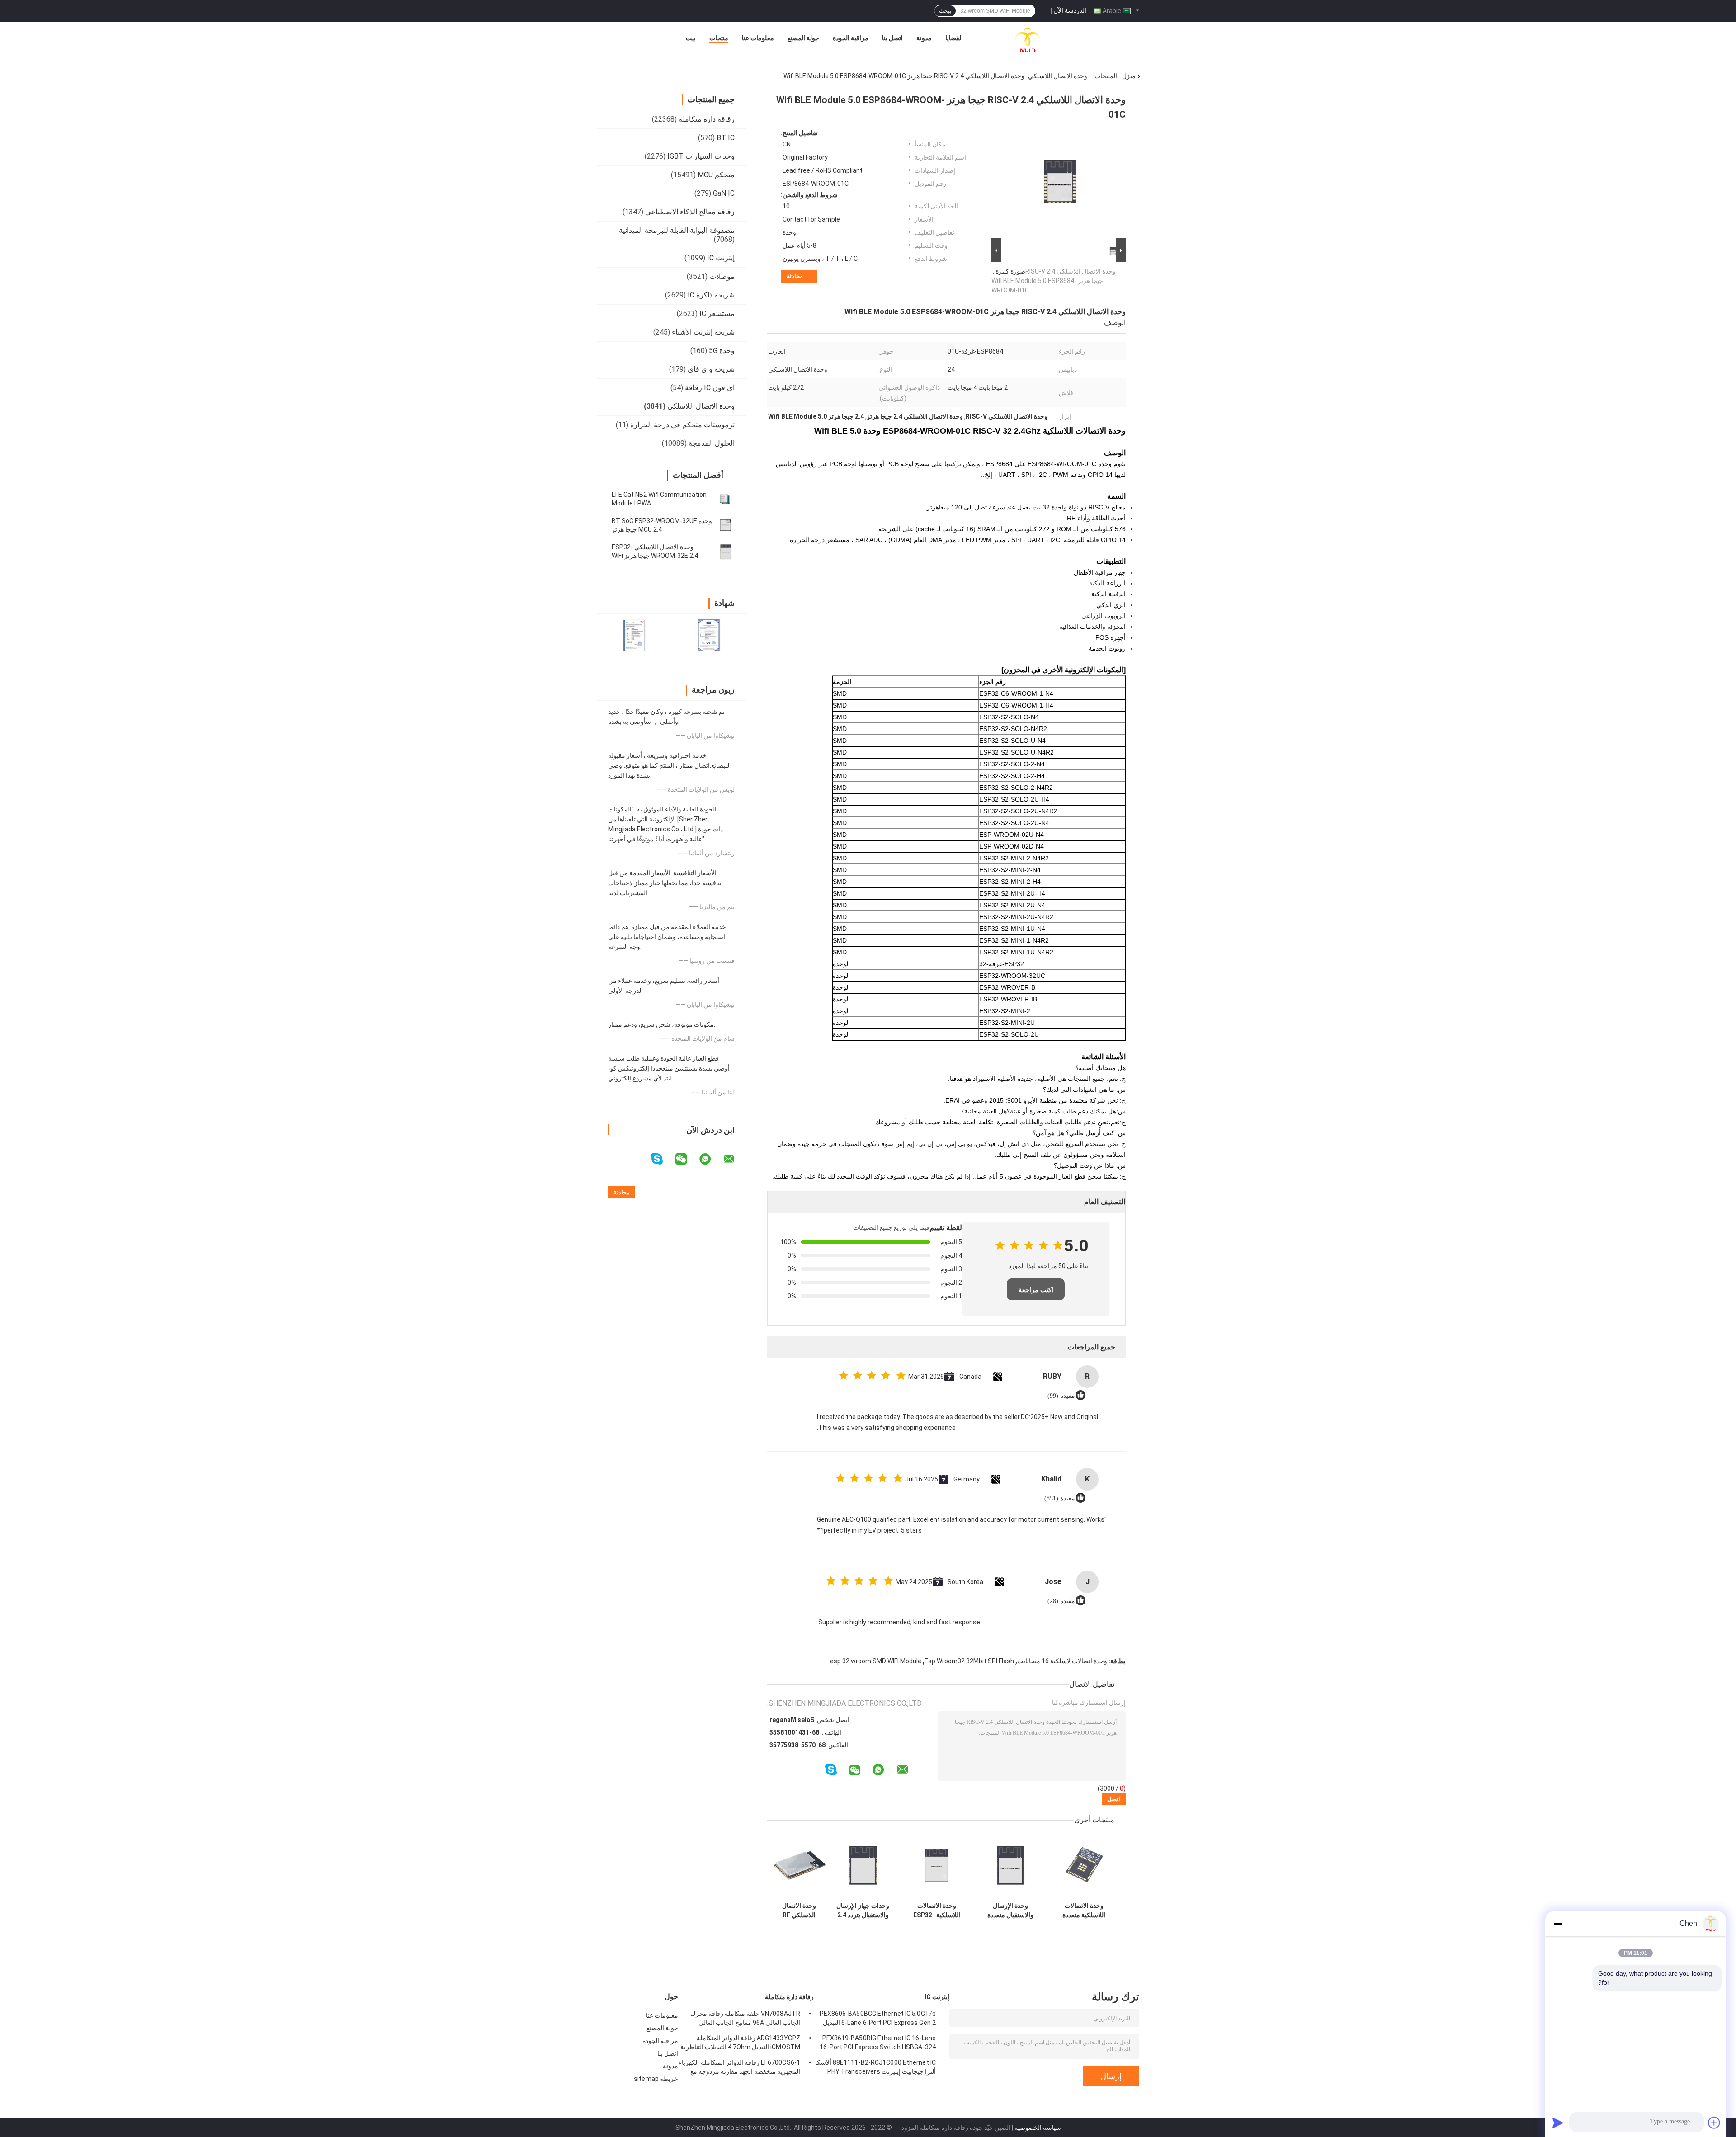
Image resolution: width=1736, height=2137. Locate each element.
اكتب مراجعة (1036, 1290)
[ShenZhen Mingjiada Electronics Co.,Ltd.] (1028, 40)
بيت (691, 38)
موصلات (722, 276)
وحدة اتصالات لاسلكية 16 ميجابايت (1062, 1661)
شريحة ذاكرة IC (711, 295)
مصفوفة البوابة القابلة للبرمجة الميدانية (677, 230)
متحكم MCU (716, 175)
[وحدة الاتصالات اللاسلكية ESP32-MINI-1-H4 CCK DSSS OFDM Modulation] (936, 1866)
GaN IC (724, 193)
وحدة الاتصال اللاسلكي (1058, 76)
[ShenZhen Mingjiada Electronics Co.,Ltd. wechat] (687, 1159)
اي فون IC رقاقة (710, 388)
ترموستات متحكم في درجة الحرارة (682, 425)
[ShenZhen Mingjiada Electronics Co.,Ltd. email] (735, 1159)
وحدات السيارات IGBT (701, 156)
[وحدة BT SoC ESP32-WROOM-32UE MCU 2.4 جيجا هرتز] (726, 525)
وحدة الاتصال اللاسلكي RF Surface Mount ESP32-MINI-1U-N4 (799, 1911)
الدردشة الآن (1070, 10)
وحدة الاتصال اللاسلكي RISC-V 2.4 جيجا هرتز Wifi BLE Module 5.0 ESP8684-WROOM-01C (1054, 281)
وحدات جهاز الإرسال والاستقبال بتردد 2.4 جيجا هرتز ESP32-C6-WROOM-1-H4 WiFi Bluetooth (863, 1911)
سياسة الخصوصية (1038, 2128)
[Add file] (1714, 2123)
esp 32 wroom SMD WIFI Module (876, 1661)
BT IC (726, 138)
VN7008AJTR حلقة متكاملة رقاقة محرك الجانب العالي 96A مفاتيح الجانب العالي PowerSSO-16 (745, 2019)
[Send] (1558, 2123)
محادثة (795, 276)
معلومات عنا (758, 38)
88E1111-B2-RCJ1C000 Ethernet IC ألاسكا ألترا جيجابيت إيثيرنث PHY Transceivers (875, 2067)
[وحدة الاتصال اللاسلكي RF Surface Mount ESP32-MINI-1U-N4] (799, 1866)
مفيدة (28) (1061, 1601)
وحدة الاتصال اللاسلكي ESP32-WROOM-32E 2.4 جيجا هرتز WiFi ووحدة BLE (655, 556)
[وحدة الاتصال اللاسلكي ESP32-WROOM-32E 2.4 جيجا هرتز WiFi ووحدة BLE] (726, 552)
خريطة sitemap (656, 2079)
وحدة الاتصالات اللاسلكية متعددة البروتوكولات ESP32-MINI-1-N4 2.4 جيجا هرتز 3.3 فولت (1084, 1911)
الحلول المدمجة (712, 443)
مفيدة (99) (1061, 1396)
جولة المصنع (803, 38)
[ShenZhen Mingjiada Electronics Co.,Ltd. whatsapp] (711, 1159)
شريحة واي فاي (711, 369)
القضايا (954, 38)
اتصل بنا (892, 38)
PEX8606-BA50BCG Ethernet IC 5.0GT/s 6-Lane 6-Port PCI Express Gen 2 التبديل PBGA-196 (878, 2019)
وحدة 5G (722, 351)
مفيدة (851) (1060, 1498)
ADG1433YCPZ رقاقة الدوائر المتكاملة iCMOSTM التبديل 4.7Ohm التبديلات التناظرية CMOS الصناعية (740, 2044)
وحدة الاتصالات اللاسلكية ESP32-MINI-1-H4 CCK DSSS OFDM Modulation (937, 1911)
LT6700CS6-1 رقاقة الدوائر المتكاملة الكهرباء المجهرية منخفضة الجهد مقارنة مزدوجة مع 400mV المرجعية (739, 2068)
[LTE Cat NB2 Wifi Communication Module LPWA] (726, 499)
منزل (1129, 76)
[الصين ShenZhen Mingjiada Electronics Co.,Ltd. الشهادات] (634, 635)
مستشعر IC (717, 314)
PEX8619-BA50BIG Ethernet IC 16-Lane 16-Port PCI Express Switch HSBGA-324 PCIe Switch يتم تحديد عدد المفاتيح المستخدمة (878, 2044)
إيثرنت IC (721, 258)
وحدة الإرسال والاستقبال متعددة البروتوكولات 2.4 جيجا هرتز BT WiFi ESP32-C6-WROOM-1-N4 (1010, 1911)
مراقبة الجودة (851, 38)
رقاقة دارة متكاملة (707, 119)
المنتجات (1106, 76)
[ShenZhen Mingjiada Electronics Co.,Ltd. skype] (663, 1159)
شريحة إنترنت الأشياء (703, 332)
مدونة (924, 38)
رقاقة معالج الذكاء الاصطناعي (690, 212)
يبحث (945, 11)
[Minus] (1558, 1924)
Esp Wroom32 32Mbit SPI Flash (969, 1661)
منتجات (719, 38)
